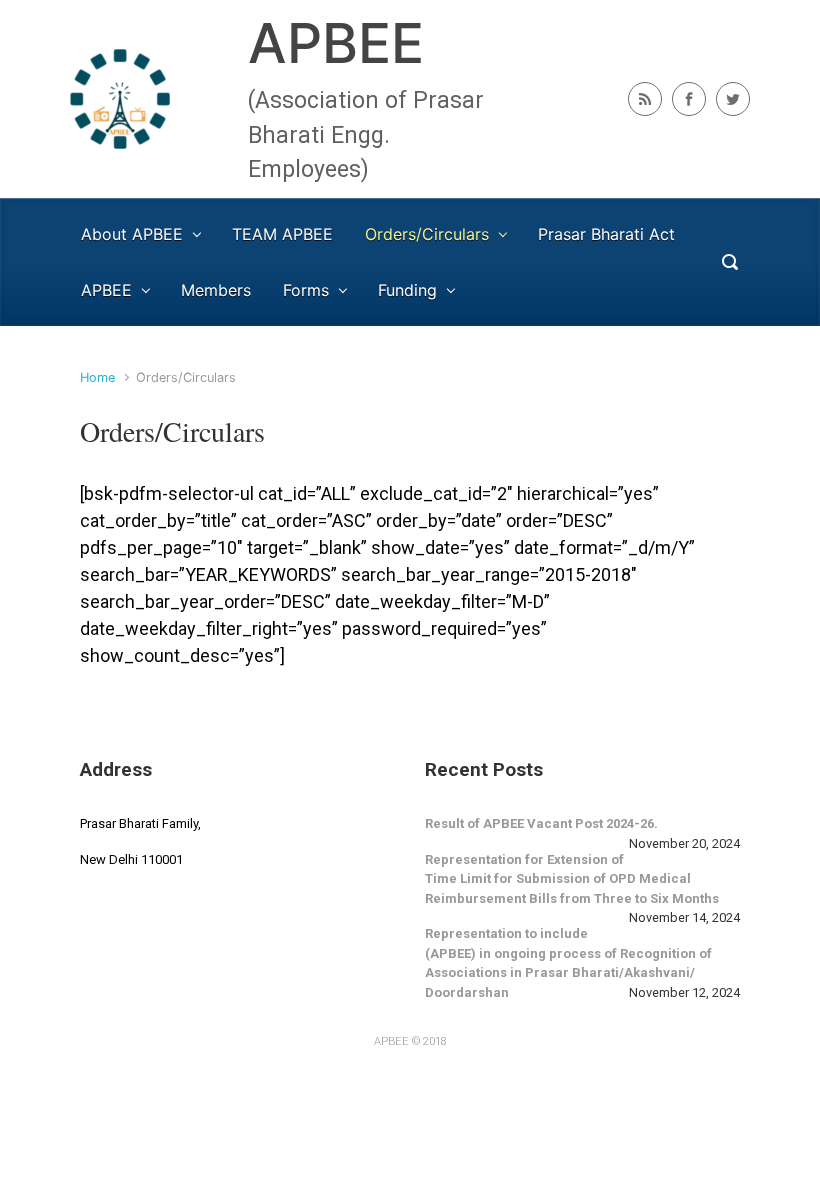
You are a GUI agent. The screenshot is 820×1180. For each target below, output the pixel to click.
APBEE (336, 43)
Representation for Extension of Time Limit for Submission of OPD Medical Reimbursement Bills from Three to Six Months (572, 879)
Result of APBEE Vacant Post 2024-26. (541, 823)
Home (97, 377)
